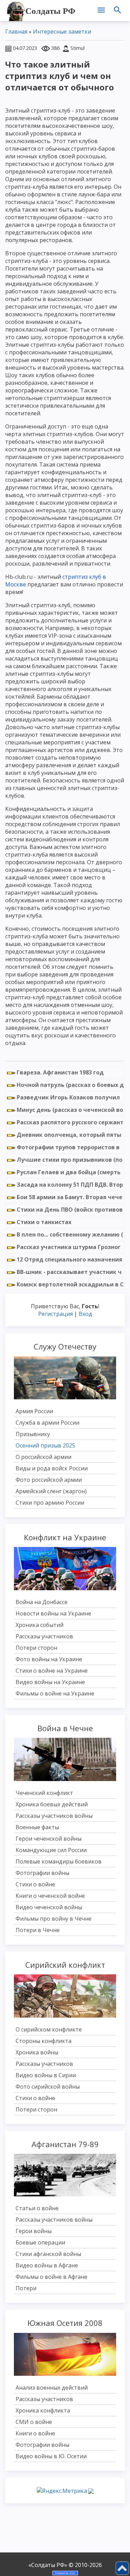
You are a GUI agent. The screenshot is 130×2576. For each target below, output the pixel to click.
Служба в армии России (47, 1423)
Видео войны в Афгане (47, 2265)
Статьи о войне (37, 2208)
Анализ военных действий (52, 2388)
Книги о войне (35, 2433)
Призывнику (33, 1434)
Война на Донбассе (42, 1602)
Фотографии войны (42, 1873)
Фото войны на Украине (49, 1659)
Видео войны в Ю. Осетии (51, 2456)
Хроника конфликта (43, 2410)
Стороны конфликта (44, 2041)
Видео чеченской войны (49, 1907)
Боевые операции (40, 2242)
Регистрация (55, 1314)
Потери (26, 2288)
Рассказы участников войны (54, 1816)
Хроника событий (40, 1625)
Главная (16, 32)
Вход (85, 1314)
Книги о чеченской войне (50, 1896)
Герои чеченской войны (49, 1839)
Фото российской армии (49, 1480)
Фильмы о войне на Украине (55, 1693)
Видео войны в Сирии (46, 2075)
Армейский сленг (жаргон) (51, 1491)
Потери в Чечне (38, 1930)
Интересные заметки (62, 32)
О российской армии (44, 1457)
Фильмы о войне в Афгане (51, 2277)
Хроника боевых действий (52, 1804)
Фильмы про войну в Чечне (54, 1919)
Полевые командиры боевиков (59, 1861)
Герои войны (34, 2231)
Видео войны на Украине (50, 1682)
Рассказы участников (44, 1636)
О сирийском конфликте (49, 2029)
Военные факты (37, 1827)
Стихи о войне (35, 1884)
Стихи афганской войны (48, 2254)
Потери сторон (36, 1648)
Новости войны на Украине (53, 1613)
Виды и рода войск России (52, 1468)
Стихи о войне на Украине (52, 1671)
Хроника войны (37, 2052)
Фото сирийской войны (48, 2087)
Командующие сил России (51, 1850)
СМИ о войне (34, 2422)
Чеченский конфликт (44, 1793)
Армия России (34, 1411)
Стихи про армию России (50, 1503)
